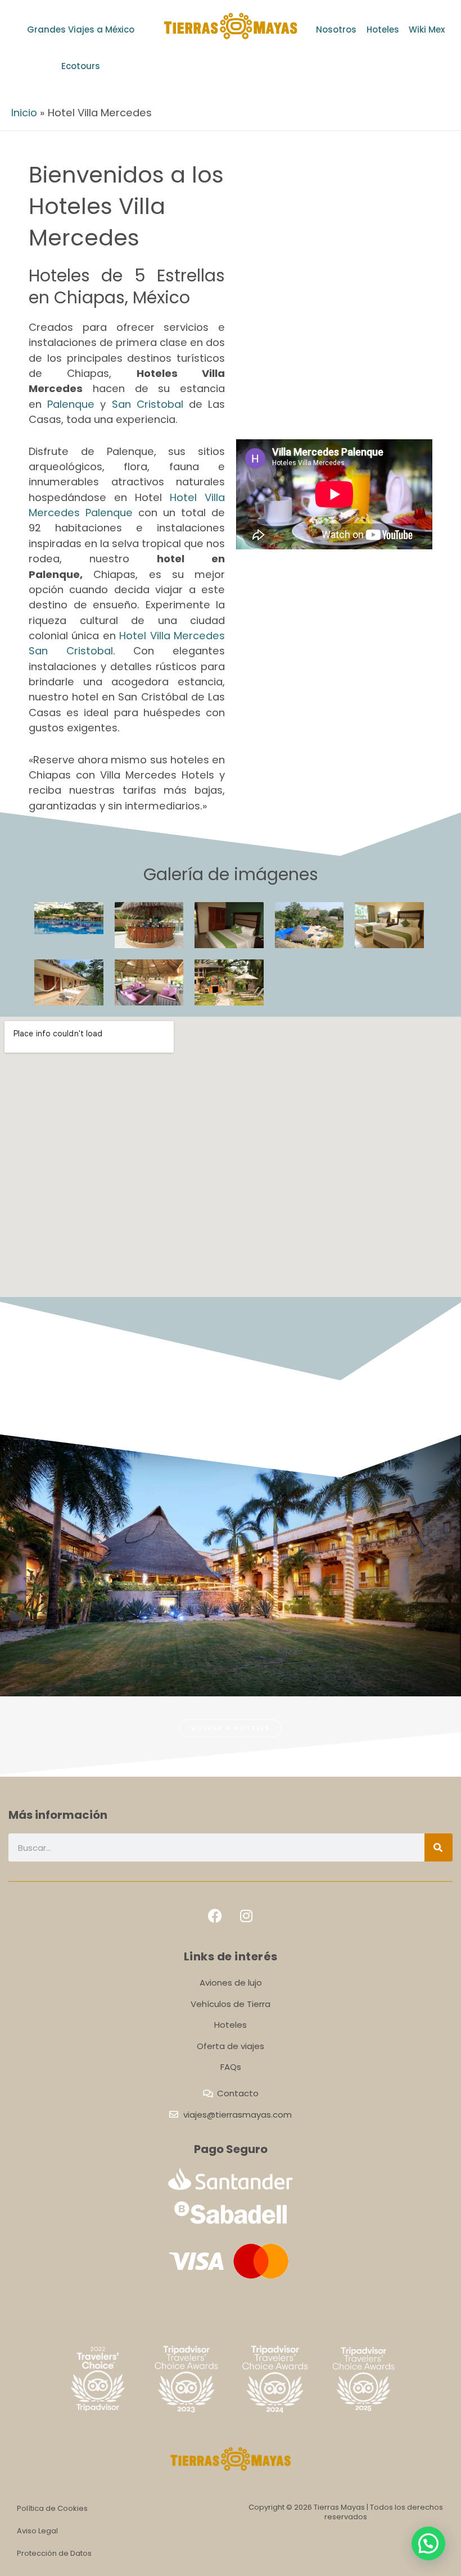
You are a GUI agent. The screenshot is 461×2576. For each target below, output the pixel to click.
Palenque (71, 404)
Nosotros (336, 29)
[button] (428, 2543)
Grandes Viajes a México (81, 29)
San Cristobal (148, 404)
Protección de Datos (54, 2553)
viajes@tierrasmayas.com (238, 2115)
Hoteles (383, 29)
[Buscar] (439, 1847)
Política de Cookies (52, 2508)
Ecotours (81, 66)
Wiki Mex (427, 29)
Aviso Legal (37, 2531)
